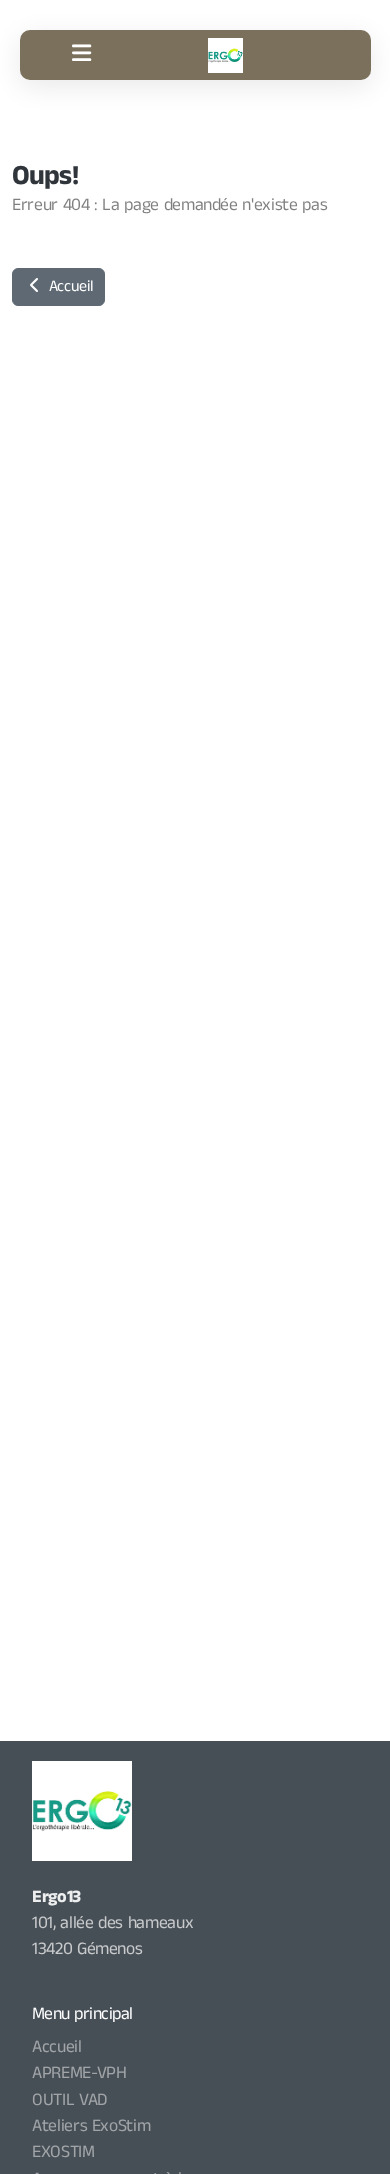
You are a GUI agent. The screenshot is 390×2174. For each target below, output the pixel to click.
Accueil (68, 286)
